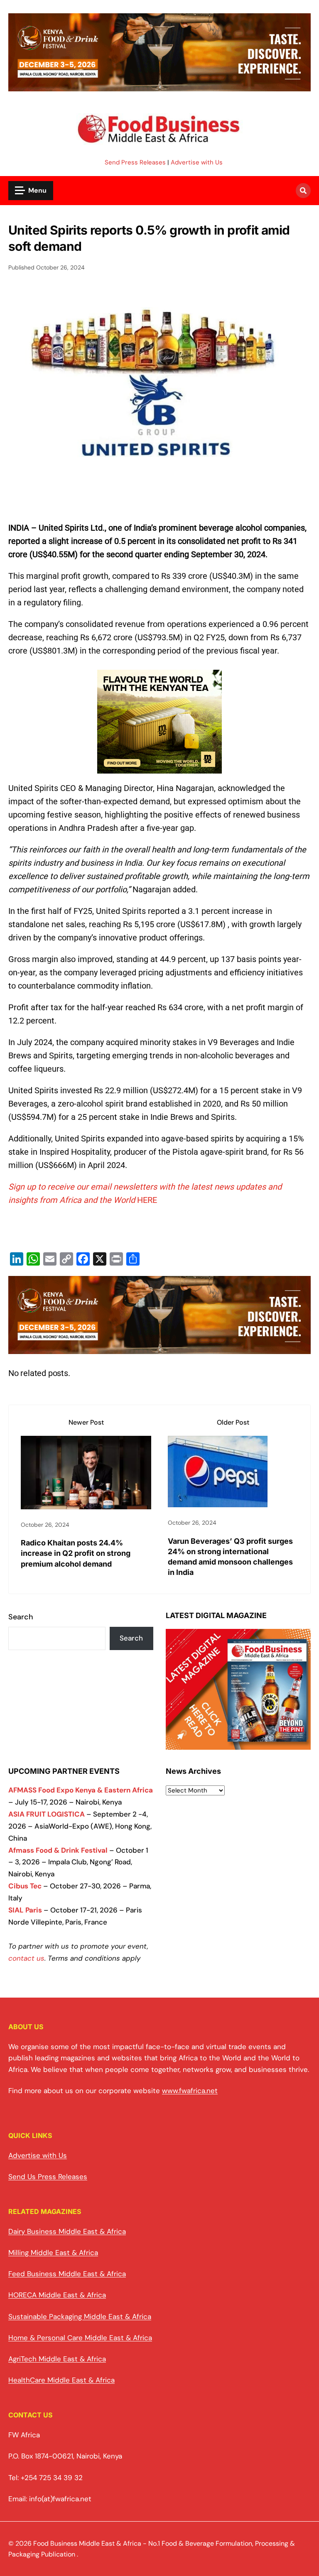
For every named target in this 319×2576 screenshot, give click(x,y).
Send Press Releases (135, 162)
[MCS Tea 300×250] (159, 773)
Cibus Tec (25, 1886)
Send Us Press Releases (48, 2177)
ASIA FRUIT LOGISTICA (47, 1814)
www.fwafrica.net (190, 2091)
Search (21, 1617)
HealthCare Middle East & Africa (61, 2380)
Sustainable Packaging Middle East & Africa (80, 2316)
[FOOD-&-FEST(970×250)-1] (159, 86)
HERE (147, 1200)
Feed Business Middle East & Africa (67, 2274)
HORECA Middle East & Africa (57, 2295)
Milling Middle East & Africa (53, 2253)
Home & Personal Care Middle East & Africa (80, 2338)
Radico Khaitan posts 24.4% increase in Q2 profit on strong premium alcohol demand (76, 1553)
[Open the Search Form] (303, 191)
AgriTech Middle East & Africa (57, 2359)
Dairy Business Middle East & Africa (67, 2231)
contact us (26, 1958)
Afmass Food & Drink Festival (58, 1850)
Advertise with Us (197, 162)
